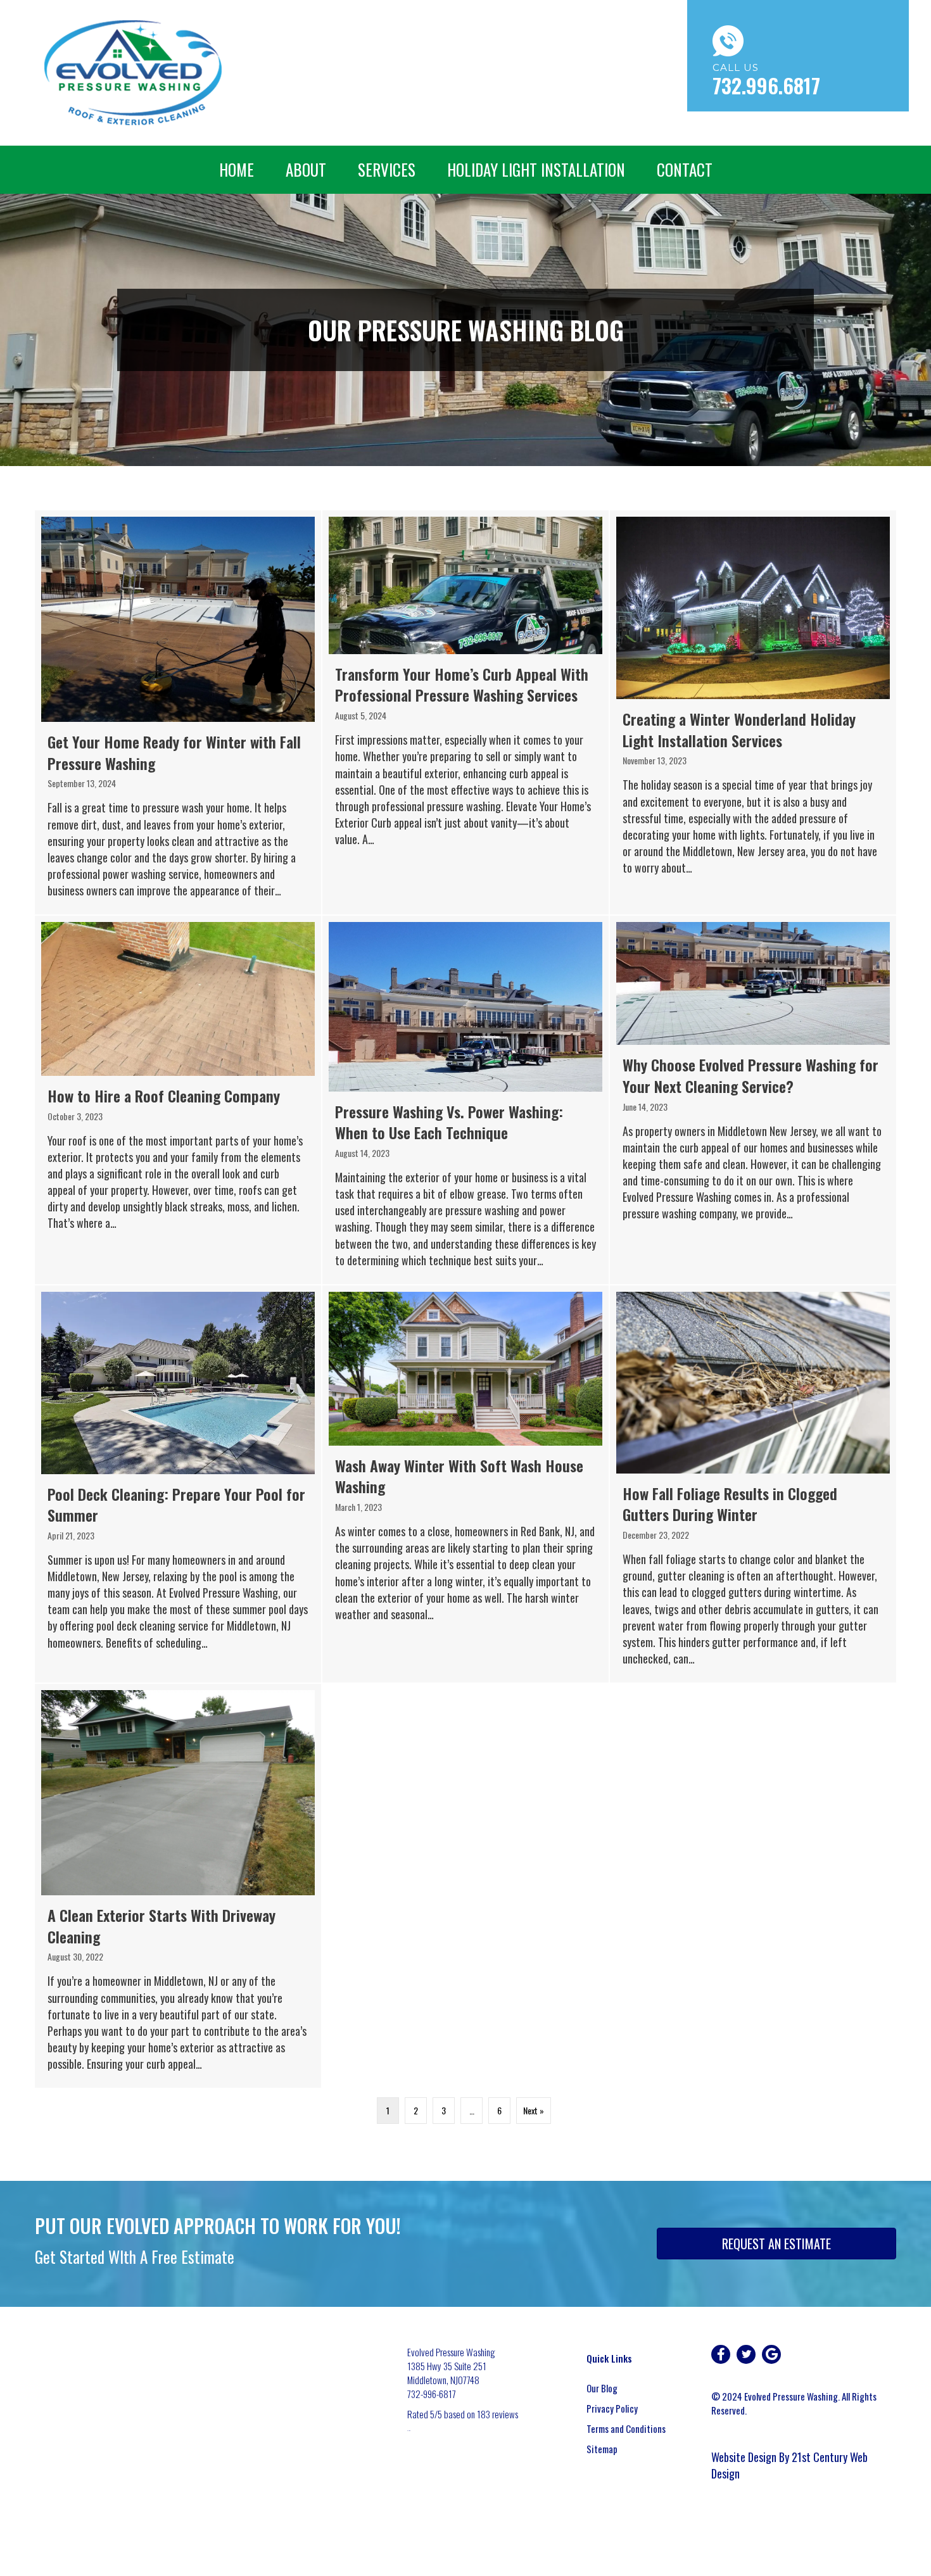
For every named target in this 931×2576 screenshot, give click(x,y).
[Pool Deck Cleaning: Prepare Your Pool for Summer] (178, 1484)
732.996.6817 (766, 85)
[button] (721, 2354)
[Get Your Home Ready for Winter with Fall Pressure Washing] (178, 712)
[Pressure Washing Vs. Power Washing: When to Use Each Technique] (465, 1100)
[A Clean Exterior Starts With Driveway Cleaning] (178, 1886)
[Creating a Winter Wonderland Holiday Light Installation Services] (753, 712)
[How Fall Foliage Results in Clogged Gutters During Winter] (753, 1484)
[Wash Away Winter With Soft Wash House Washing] (465, 1484)
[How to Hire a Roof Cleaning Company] (178, 1100)
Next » (534, 2110)
